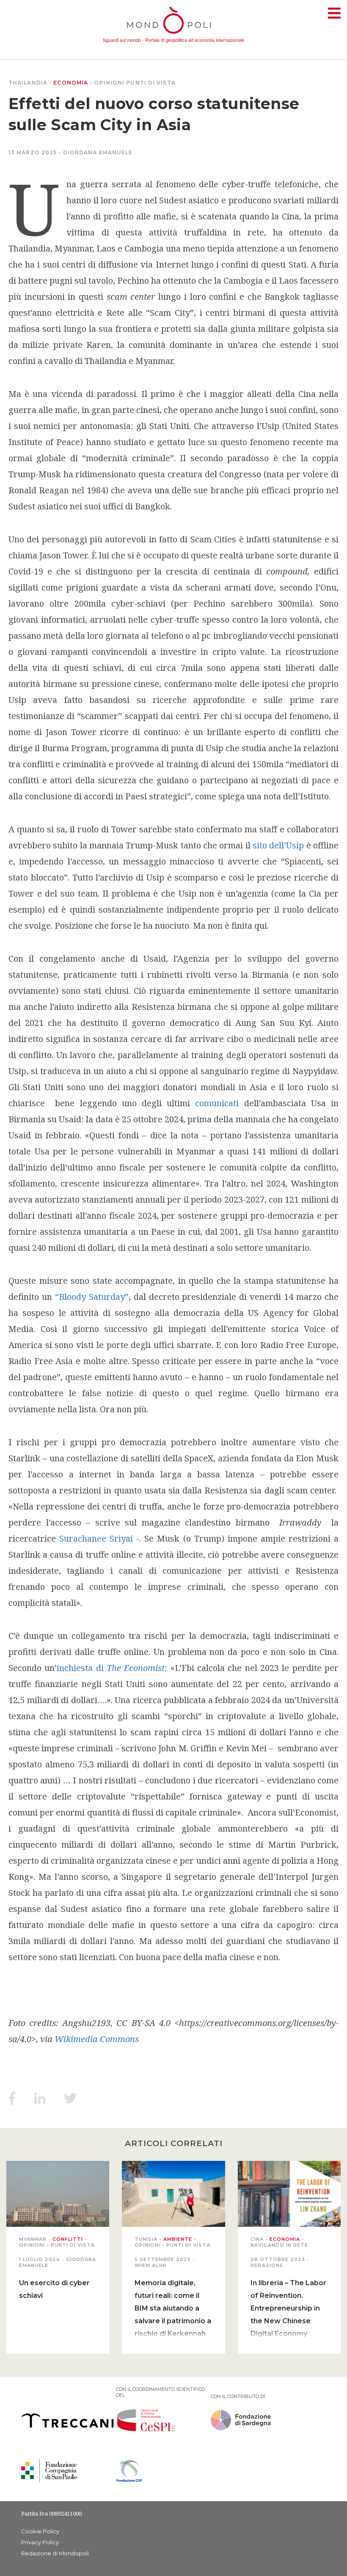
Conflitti (68, 2239)
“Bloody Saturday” (92, 1297)
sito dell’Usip (278, 845)
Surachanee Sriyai (96, 1538)
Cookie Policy (40, 2531)
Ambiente (178, 2239)
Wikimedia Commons (97, 2039)
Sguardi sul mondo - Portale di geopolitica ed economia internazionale (173, 40)
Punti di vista (151, 83)
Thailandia (28, 83)
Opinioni (109, 83)
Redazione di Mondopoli (55, 2553)
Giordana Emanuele (98, 152)
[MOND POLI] (174, 35)
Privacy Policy (40, 2542)
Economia (71, 83)
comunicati (219, 1103)
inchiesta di (111, 1668)
